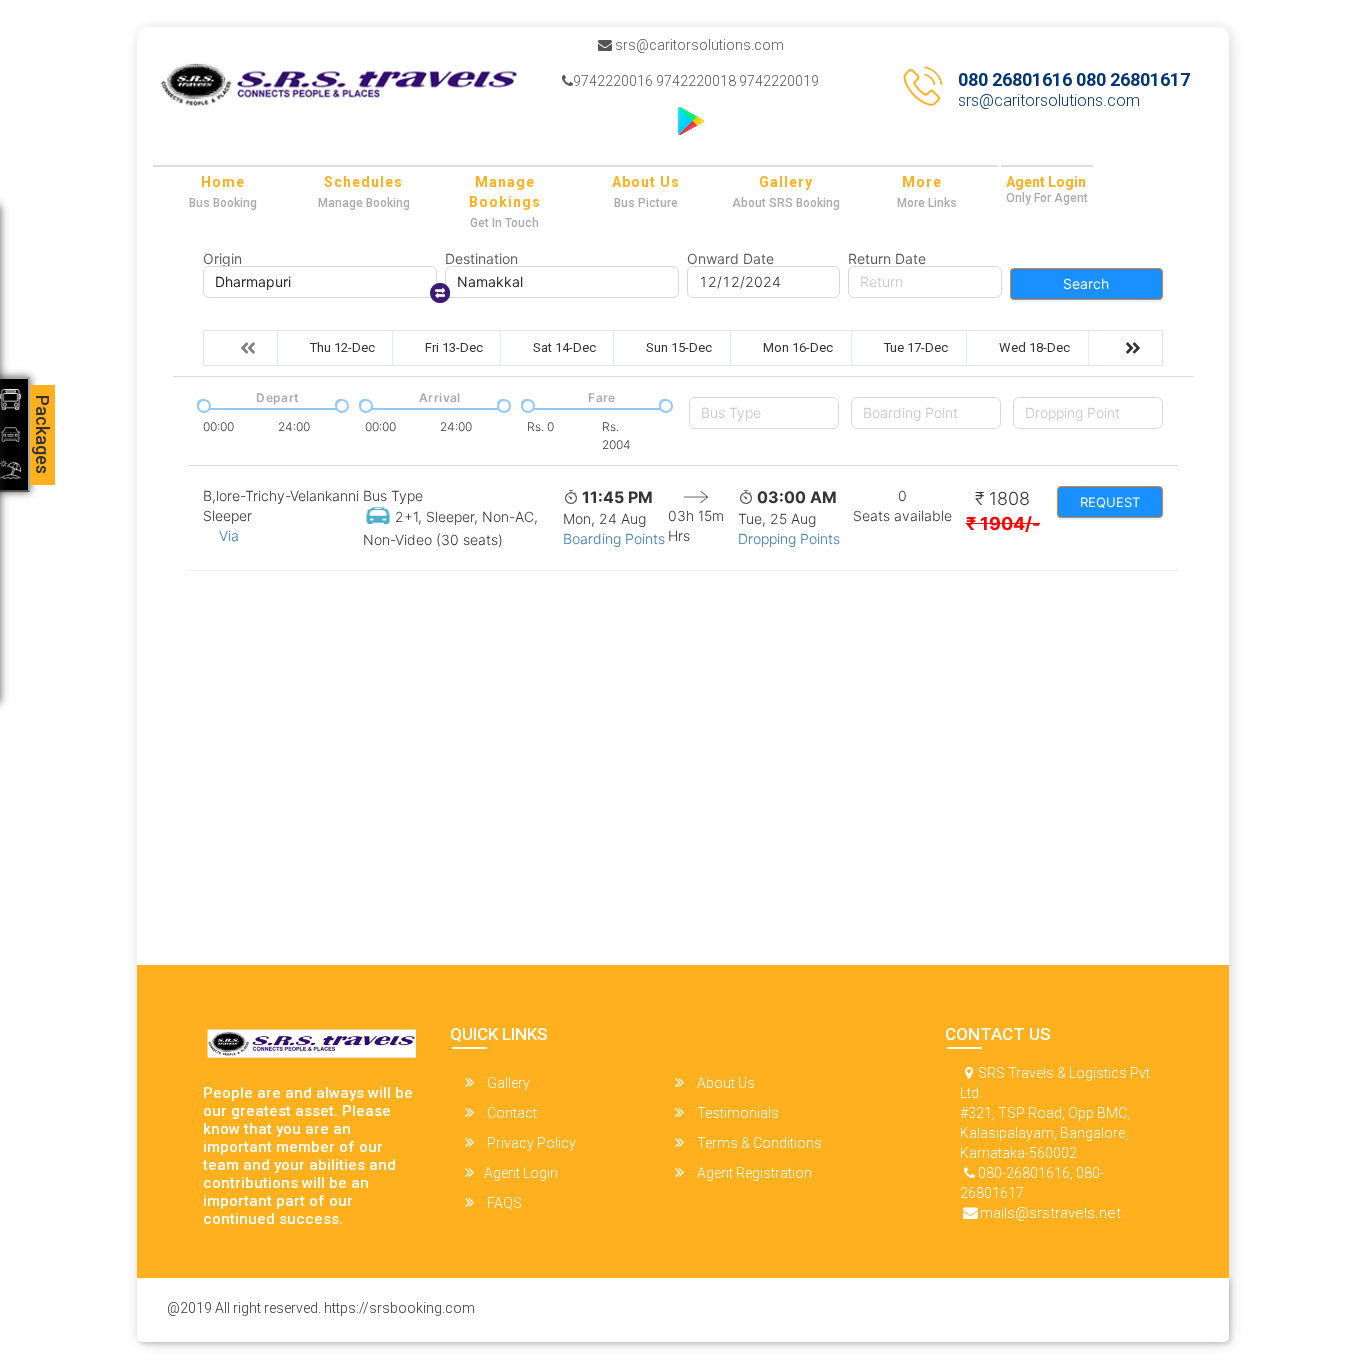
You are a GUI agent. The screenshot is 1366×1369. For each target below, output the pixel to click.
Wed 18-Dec (1034, 347)
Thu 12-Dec (342, 347)
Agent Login (1046, 182)
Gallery (786, 182)
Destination (481, 259)
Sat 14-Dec (564, 347)
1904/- (1003, 523)
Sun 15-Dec (679, 347)
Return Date (887, 259)
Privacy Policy (530, 1143)
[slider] (202, 404)
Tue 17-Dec (916, 347)
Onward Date (730, 259)
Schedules (363, 182)
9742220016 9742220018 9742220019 (696, 81)
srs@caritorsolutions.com (698, 45)
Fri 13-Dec (454, 347)
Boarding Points (614, 538)
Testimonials (736, 1113)
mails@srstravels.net (1050, 1213)
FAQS (503, 1203)
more (922, 182)
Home (223, 182)
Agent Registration (753, 1173)
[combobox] (764, 413)
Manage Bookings (505, 192)
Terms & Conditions (758, 1143)
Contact (510, 1113)
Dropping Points (789, 538)
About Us (646, 182)
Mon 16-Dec (798, 347)
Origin (222, 259)
